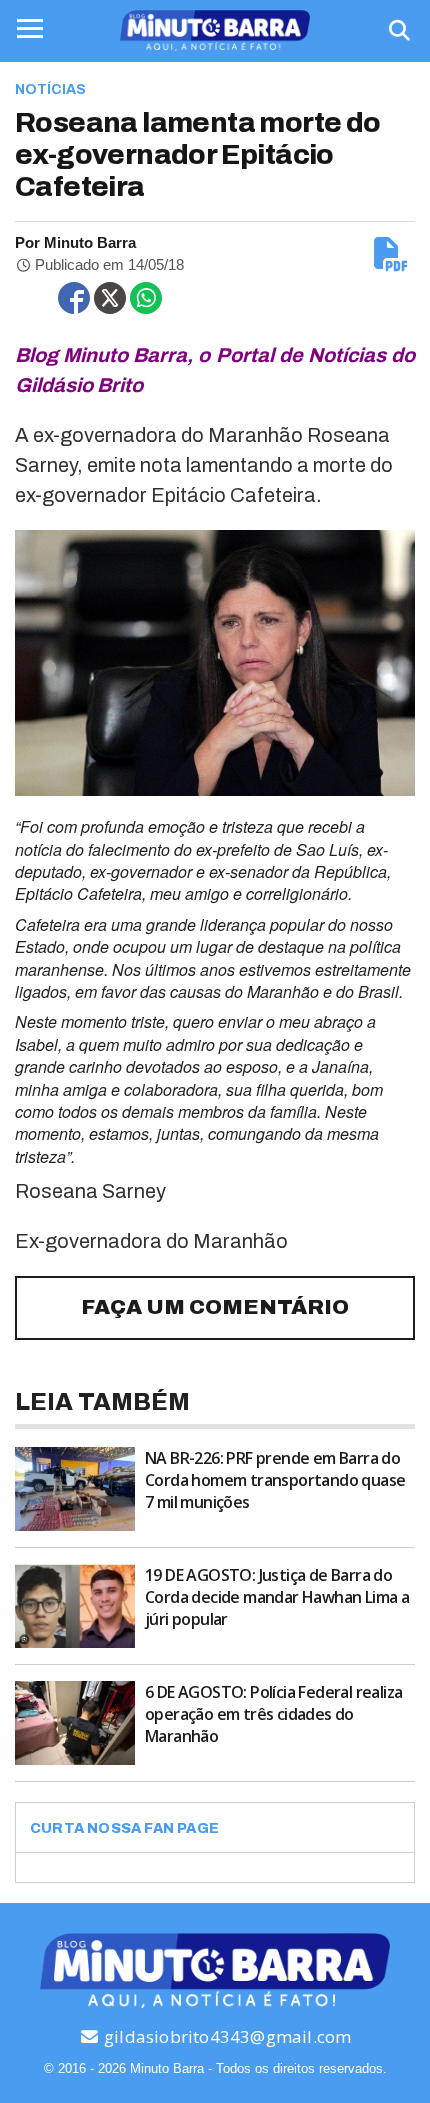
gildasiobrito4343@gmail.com (226, 2036)
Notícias (50, 89)
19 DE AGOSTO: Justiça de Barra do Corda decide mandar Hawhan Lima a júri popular (277, 1597)
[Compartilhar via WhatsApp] (146, 298)
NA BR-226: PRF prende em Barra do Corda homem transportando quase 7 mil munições (275, 1480)
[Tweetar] (110, 298)
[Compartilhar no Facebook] (74, 298)
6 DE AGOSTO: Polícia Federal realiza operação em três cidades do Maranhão (273, 1714)
